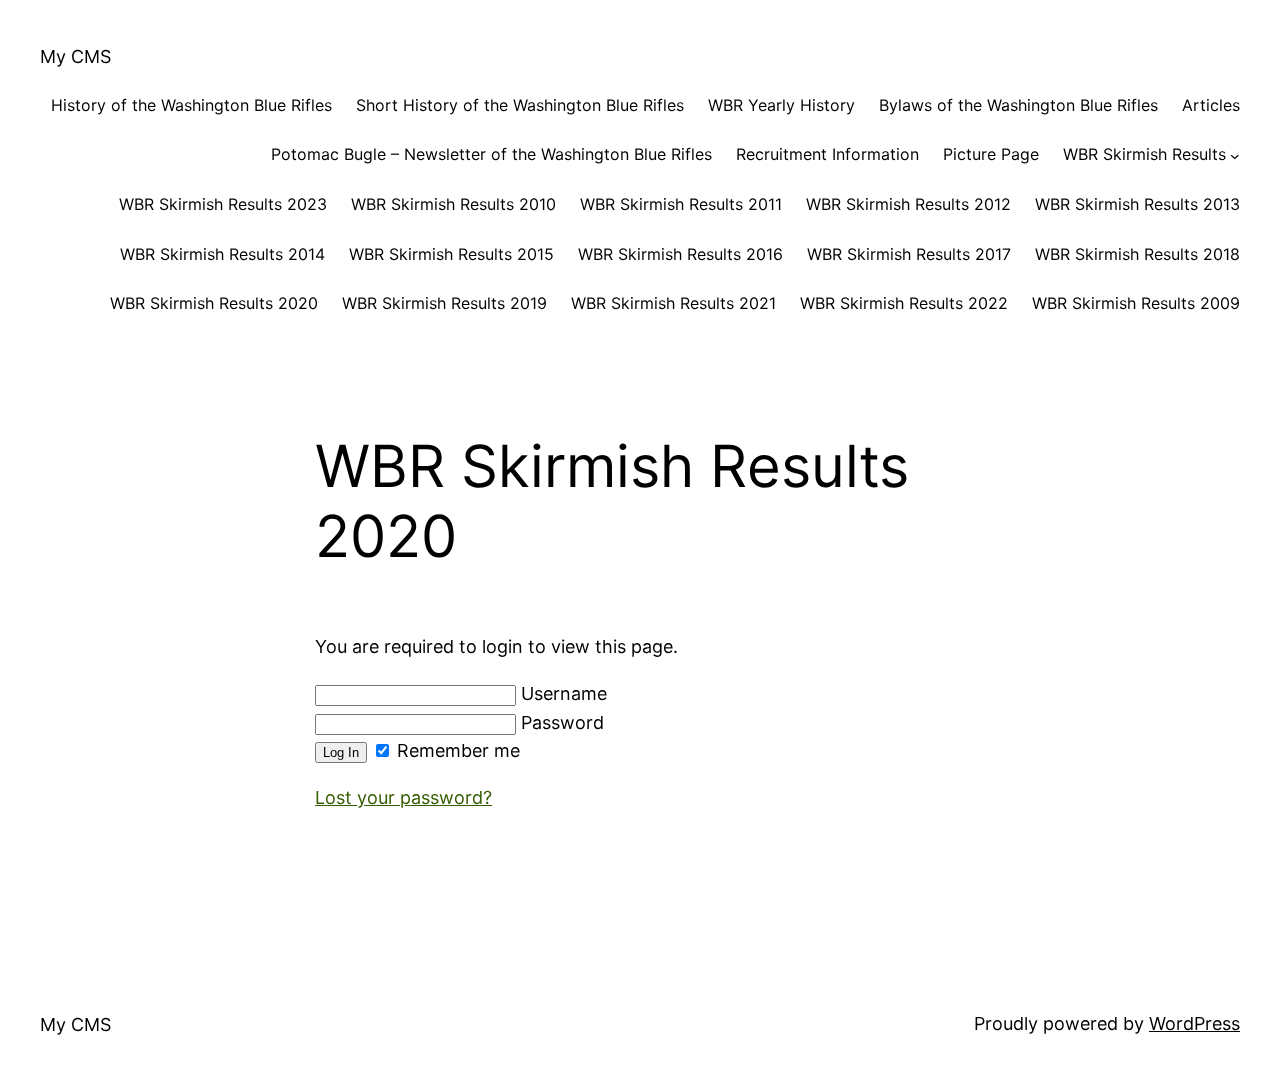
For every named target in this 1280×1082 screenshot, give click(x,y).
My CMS (75, 56)
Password (560, 722)
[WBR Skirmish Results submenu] (1235, 155)
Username (561, 693)
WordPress (1194, 1023)
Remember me (456, 750)
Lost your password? (403, 797)
